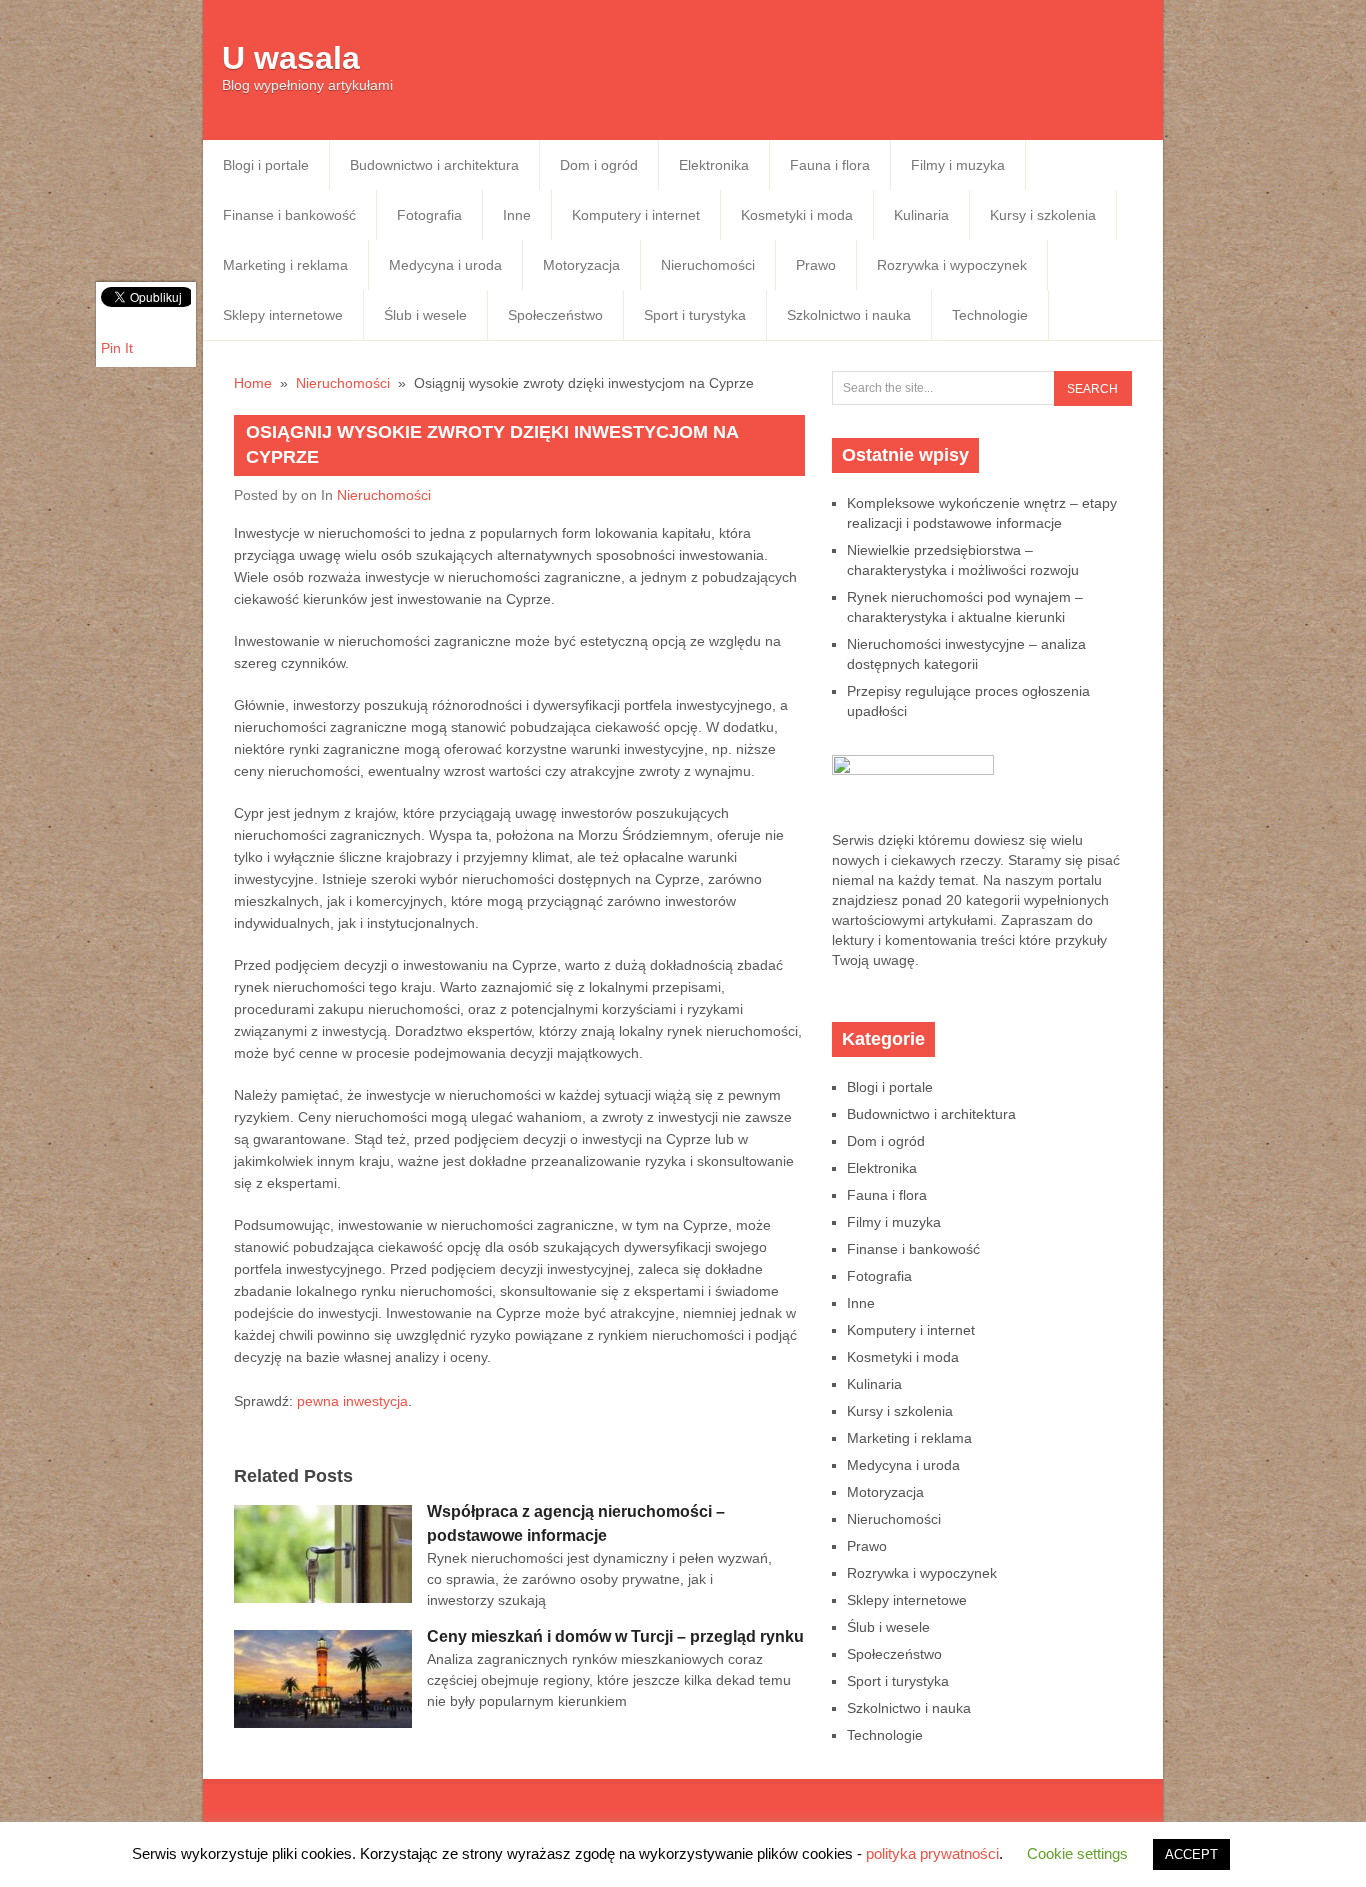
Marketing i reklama (285, 265)
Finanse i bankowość (289, 215)
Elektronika (714, 165)
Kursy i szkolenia (1043, 215)
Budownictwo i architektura (434, 165)
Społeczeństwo (555, 315)
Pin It (117, 348)
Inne (517, 215)
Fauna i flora (830, 165)
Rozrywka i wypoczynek (952, 265)
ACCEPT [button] (1191, 1854)
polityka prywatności (932, 1853)
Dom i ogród (599, 165)
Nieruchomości (708, 265)
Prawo (816, 265)
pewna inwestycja (352, 1401)
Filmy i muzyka (958, 165)
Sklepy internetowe (283, 315)
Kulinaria (921, 215)
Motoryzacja (581, 265)
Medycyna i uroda (445, 265)
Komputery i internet (636, 215)
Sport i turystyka (695, 315)
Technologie (990, 315)
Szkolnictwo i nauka (849, 315)
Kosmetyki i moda (797, 215)
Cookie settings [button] (1077, 1853)
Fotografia (429, 215)
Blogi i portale (266, 165)
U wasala (291, 58)
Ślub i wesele (425, 315)
